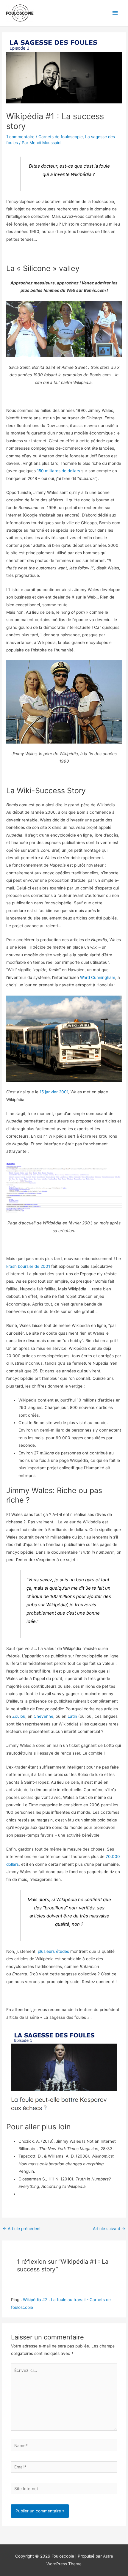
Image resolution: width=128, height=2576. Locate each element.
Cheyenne (43, 1716)
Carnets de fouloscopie (61, 137)
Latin (72, 1716)
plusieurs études (53, 1951)
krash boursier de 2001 (28, 1266)
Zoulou (19, 1716)
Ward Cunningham (98, 977)
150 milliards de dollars (58, 471)
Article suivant (109, 2229)
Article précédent (22, 2229)
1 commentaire (20, 137)
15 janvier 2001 (54, 1092)
